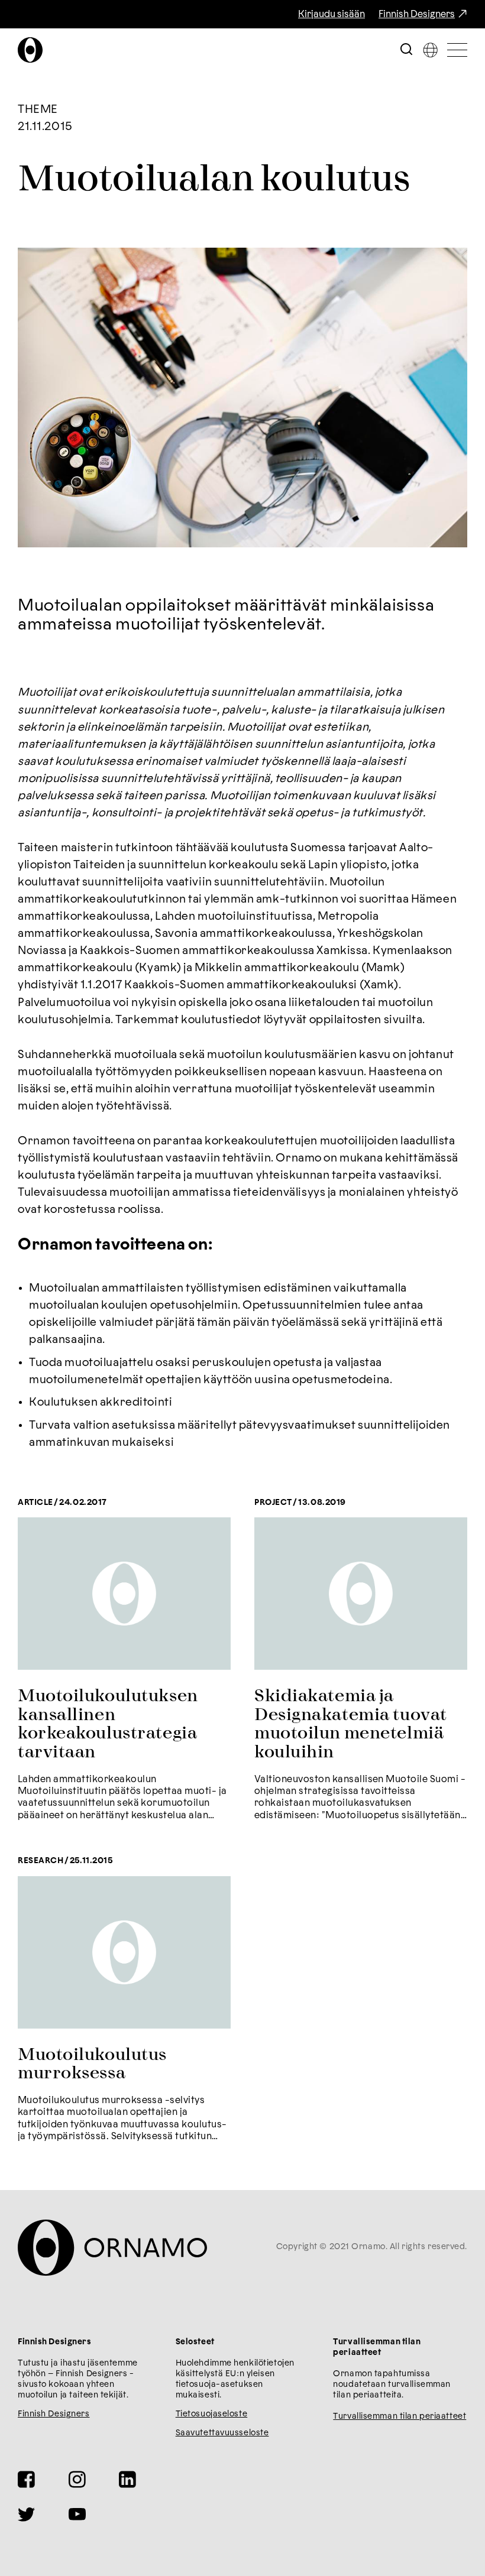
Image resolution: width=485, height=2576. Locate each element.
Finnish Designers (417, 14)
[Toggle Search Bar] (406, 50)
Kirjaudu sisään (332, 14)
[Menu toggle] (457, 50)
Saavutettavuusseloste (222, 2433)
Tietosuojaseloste (212, 2414)
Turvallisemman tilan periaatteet (400, 2416)
